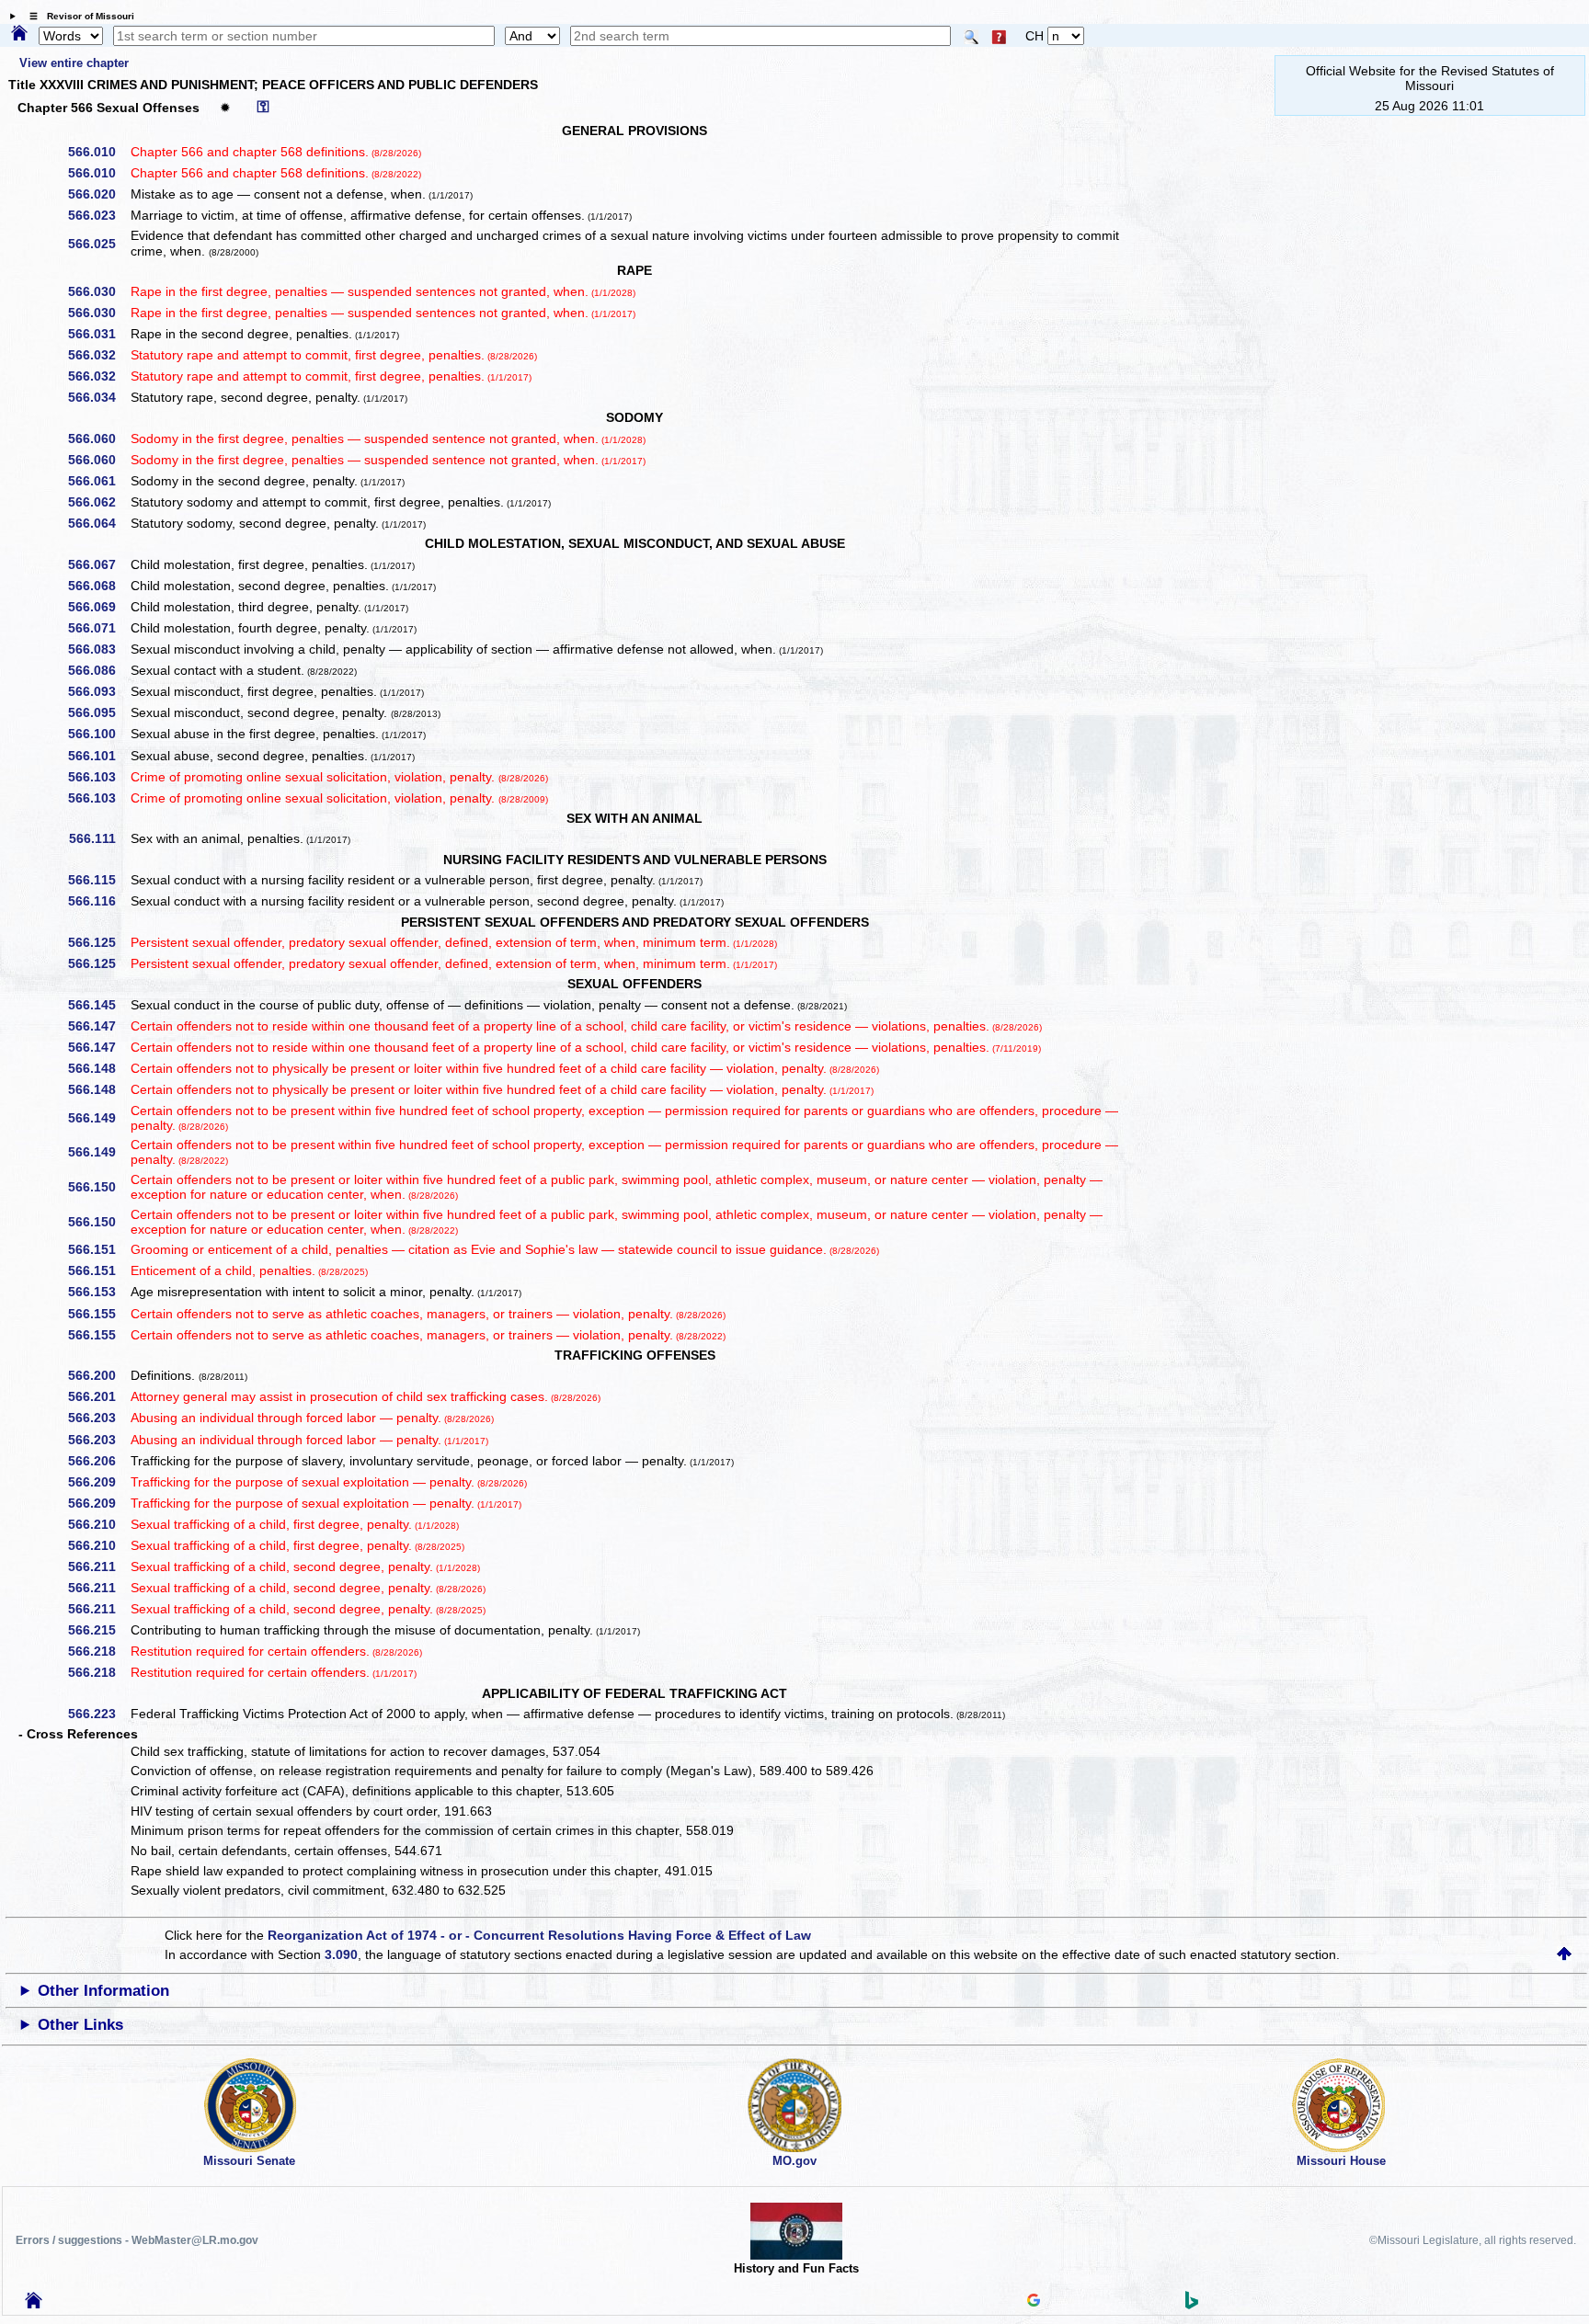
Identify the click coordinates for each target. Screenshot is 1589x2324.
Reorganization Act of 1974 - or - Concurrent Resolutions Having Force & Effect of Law (539, 1935)
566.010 (98, 152)
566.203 (98, 1418)
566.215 (98, 1630)
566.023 (98, 215)
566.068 (98, 586)
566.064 (98, 523)
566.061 (98, 481)
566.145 (98, 1005)
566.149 (98, 1118)
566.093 (98, 691)
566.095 (98, 712)
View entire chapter (74, 63)
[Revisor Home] (34, 2304)
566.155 (98, 1314)
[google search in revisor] (1034, 2302)
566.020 (98, 194)
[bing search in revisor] (1192, 2305)
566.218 (98, 1651)
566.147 (98, 1026)
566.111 (99, 838)
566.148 (98, 1068)
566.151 (98, 1249)
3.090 (341, 1954)
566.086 (98, 670)
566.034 (98, 397)
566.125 (98, 942)
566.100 (98, 734)
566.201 (98, 1396)
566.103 (98, 777)
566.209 (98, 1482)
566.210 (98, 1524)
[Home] (19, 34)
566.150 (98, 1187)
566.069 (98, 607)
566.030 (98, 291)
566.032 (98, 355)
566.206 (98, 1461)
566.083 (98, 649)
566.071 (98, 628)
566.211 (98, 1566)
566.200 (98, 1375)
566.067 (98, 564)
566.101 (98, 756)
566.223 (98, 1714)
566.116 (98, 901)
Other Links (80, 2025)
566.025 (98, 244)
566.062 (98, 502)
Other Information (103, 1991)
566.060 (98, 439)
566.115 (98, 880)
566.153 (98, 1292)
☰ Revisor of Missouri (77, 16)
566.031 (98, 334)
